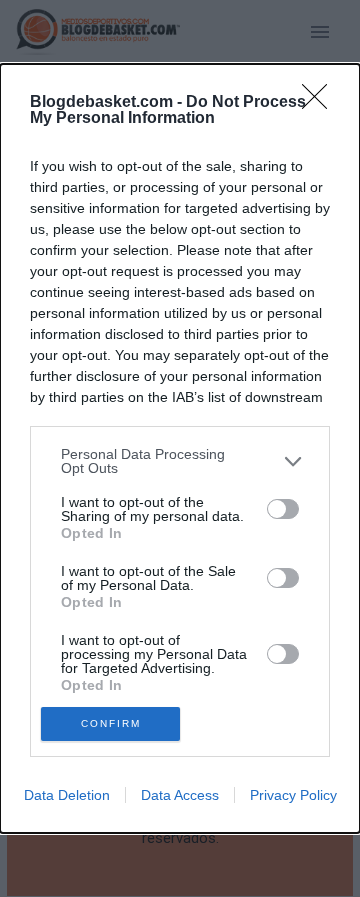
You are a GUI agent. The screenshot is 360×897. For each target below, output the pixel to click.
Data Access (180, 795)
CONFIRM (111, 723)
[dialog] (180, 448)
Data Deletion (67, 795)
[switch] (283, 509)
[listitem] (180, 461)
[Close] (321, 103)
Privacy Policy (293, 795)
